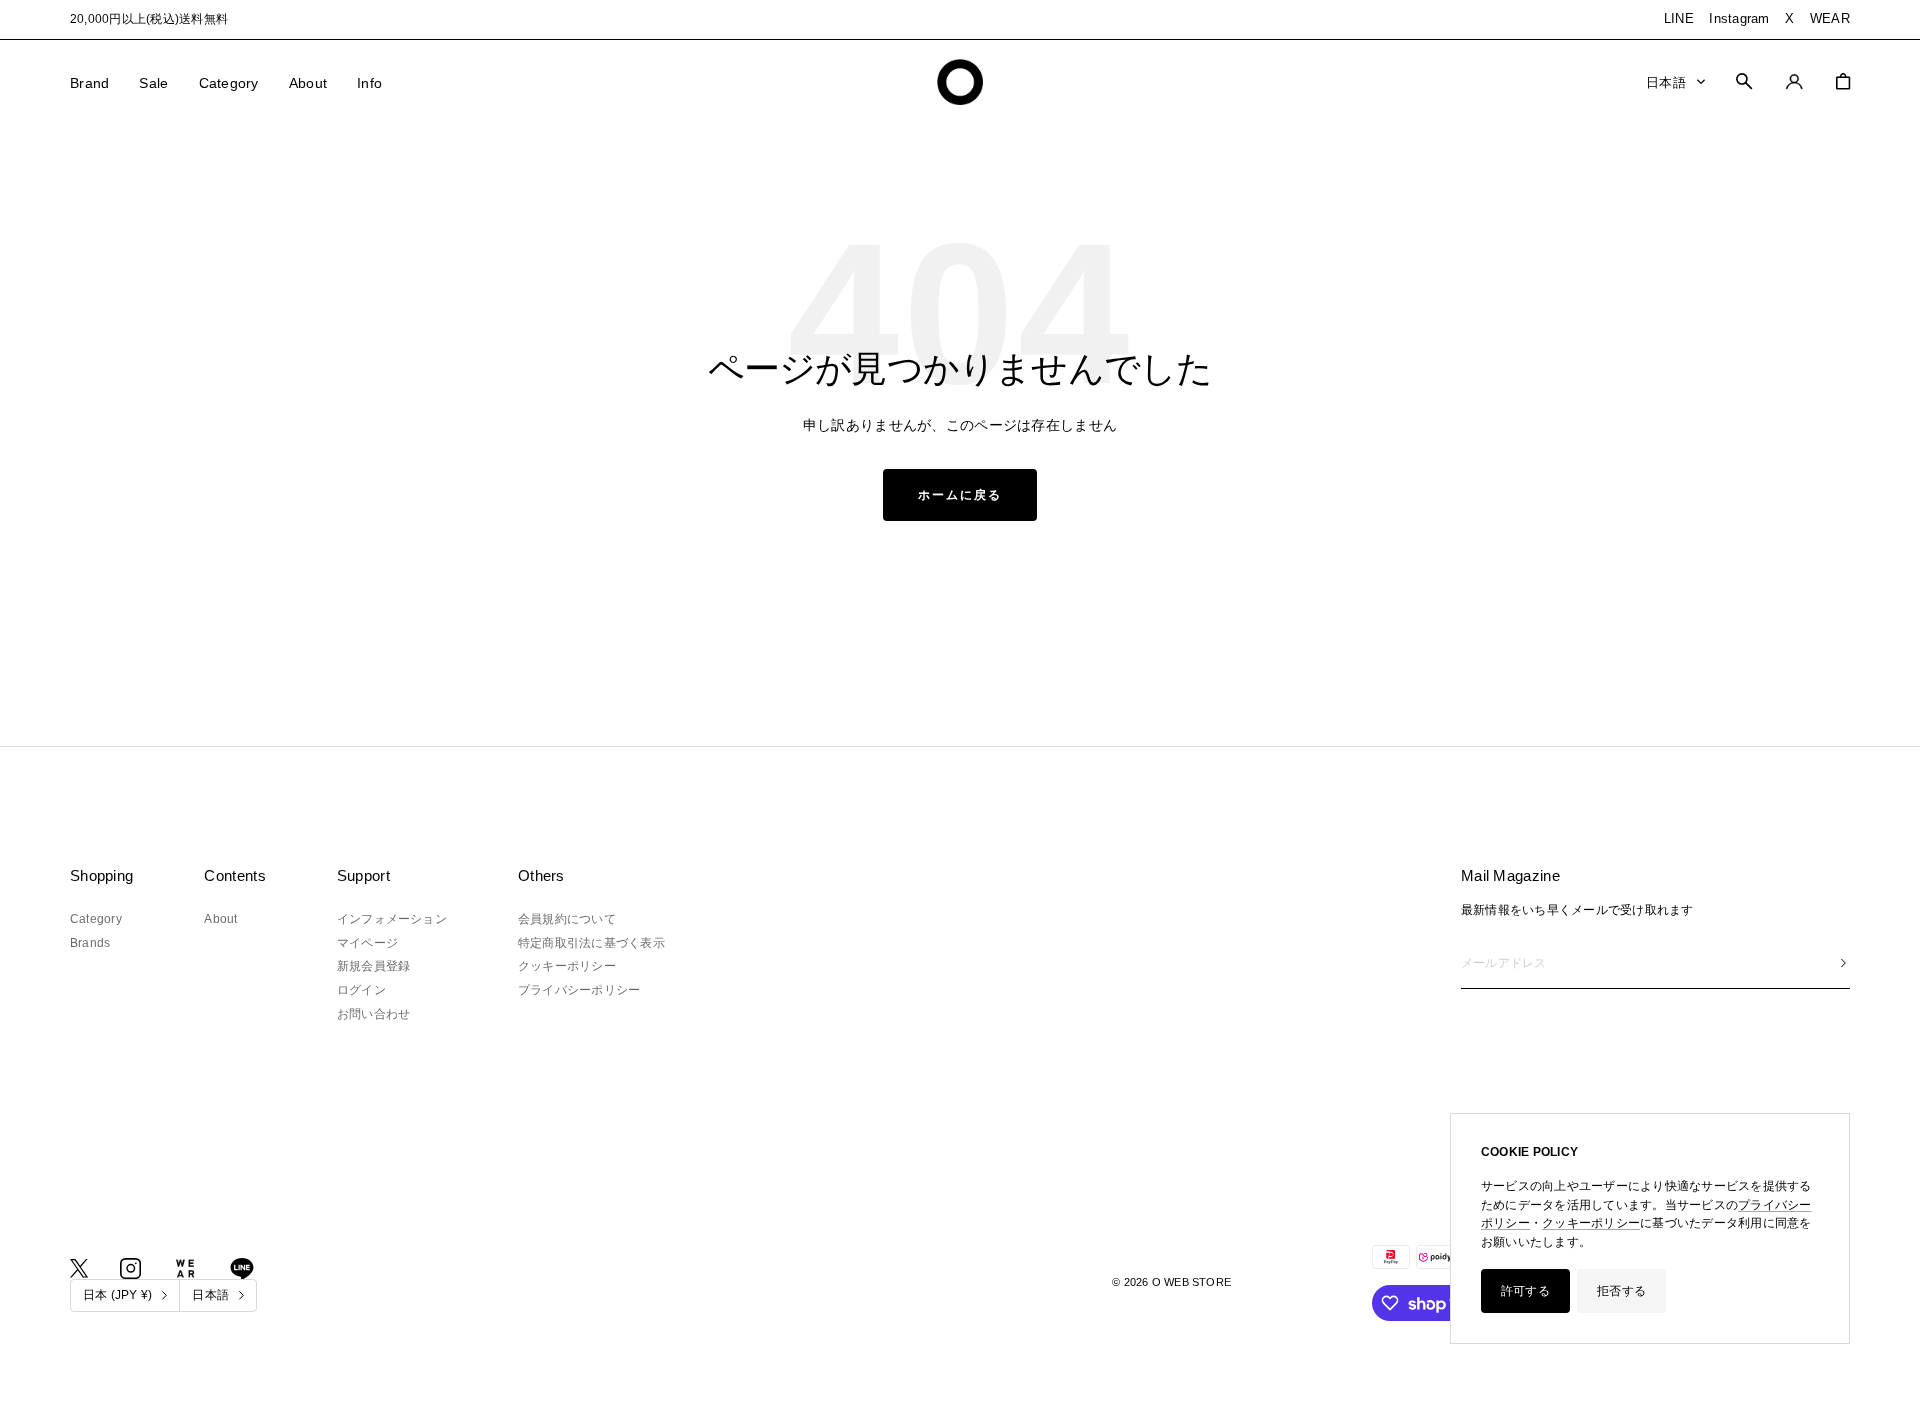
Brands (90, 943)
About (308, 83)
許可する (1525, 1291)
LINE (1679, 18)
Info (369, 83)
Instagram (1739, 18)
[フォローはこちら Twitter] (79, 1268)
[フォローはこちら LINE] (242, 1269)
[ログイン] (1794, 81)
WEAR (1830, 18)
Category (229, 83)
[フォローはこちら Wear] (185, 1268)
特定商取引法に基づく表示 (591, 943)
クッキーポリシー (1591, 1223)
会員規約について (567, 919)
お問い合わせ (373, 1014)
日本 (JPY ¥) (117, 1295)
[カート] (1843, 81)
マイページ (367, 943)
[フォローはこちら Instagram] (130, 1268)
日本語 (1666, 81)
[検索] (1744, 81)
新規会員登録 (373, 966)
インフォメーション (392, 919)
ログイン (361, 990)
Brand (89, 83)
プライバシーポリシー (579, 990)
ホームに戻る (960, 495)
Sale (153, 83)
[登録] (1843, 963)
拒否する (1621, 1291)
